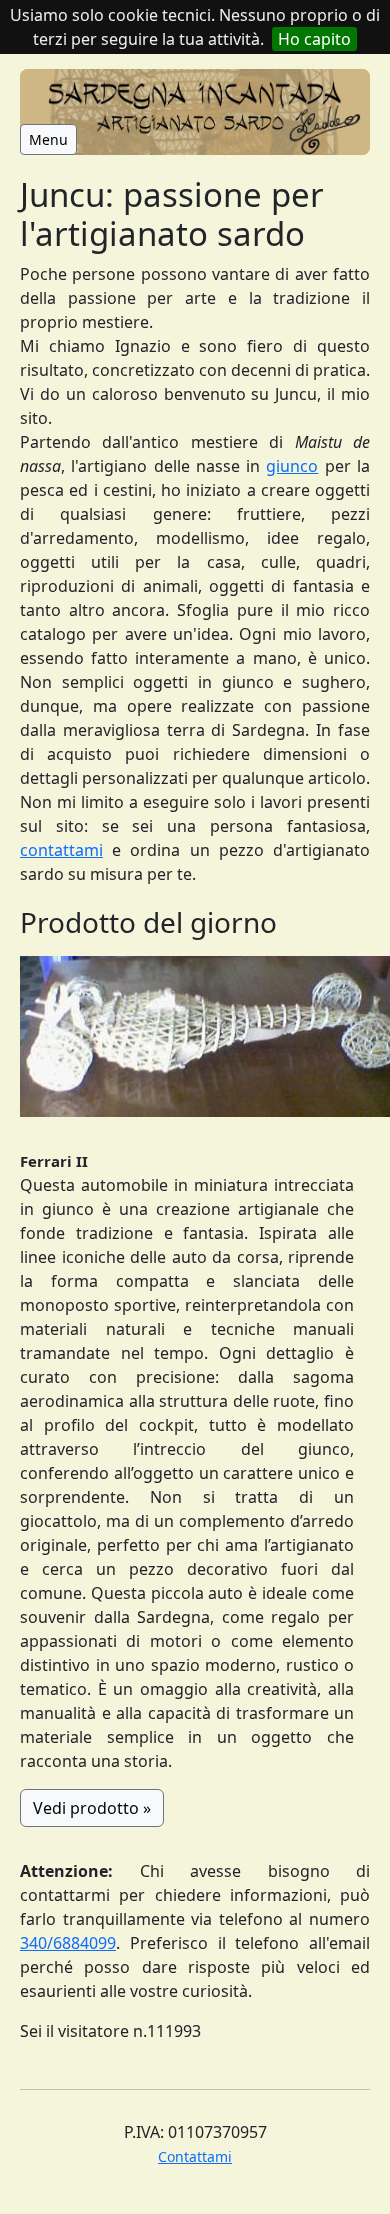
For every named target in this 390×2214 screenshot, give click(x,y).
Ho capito (314, 39)
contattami (61, 850)
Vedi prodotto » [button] (92, 1808)
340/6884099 (68, 1943)
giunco (292, 466)
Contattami (195, 2156)
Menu (48, 139)
